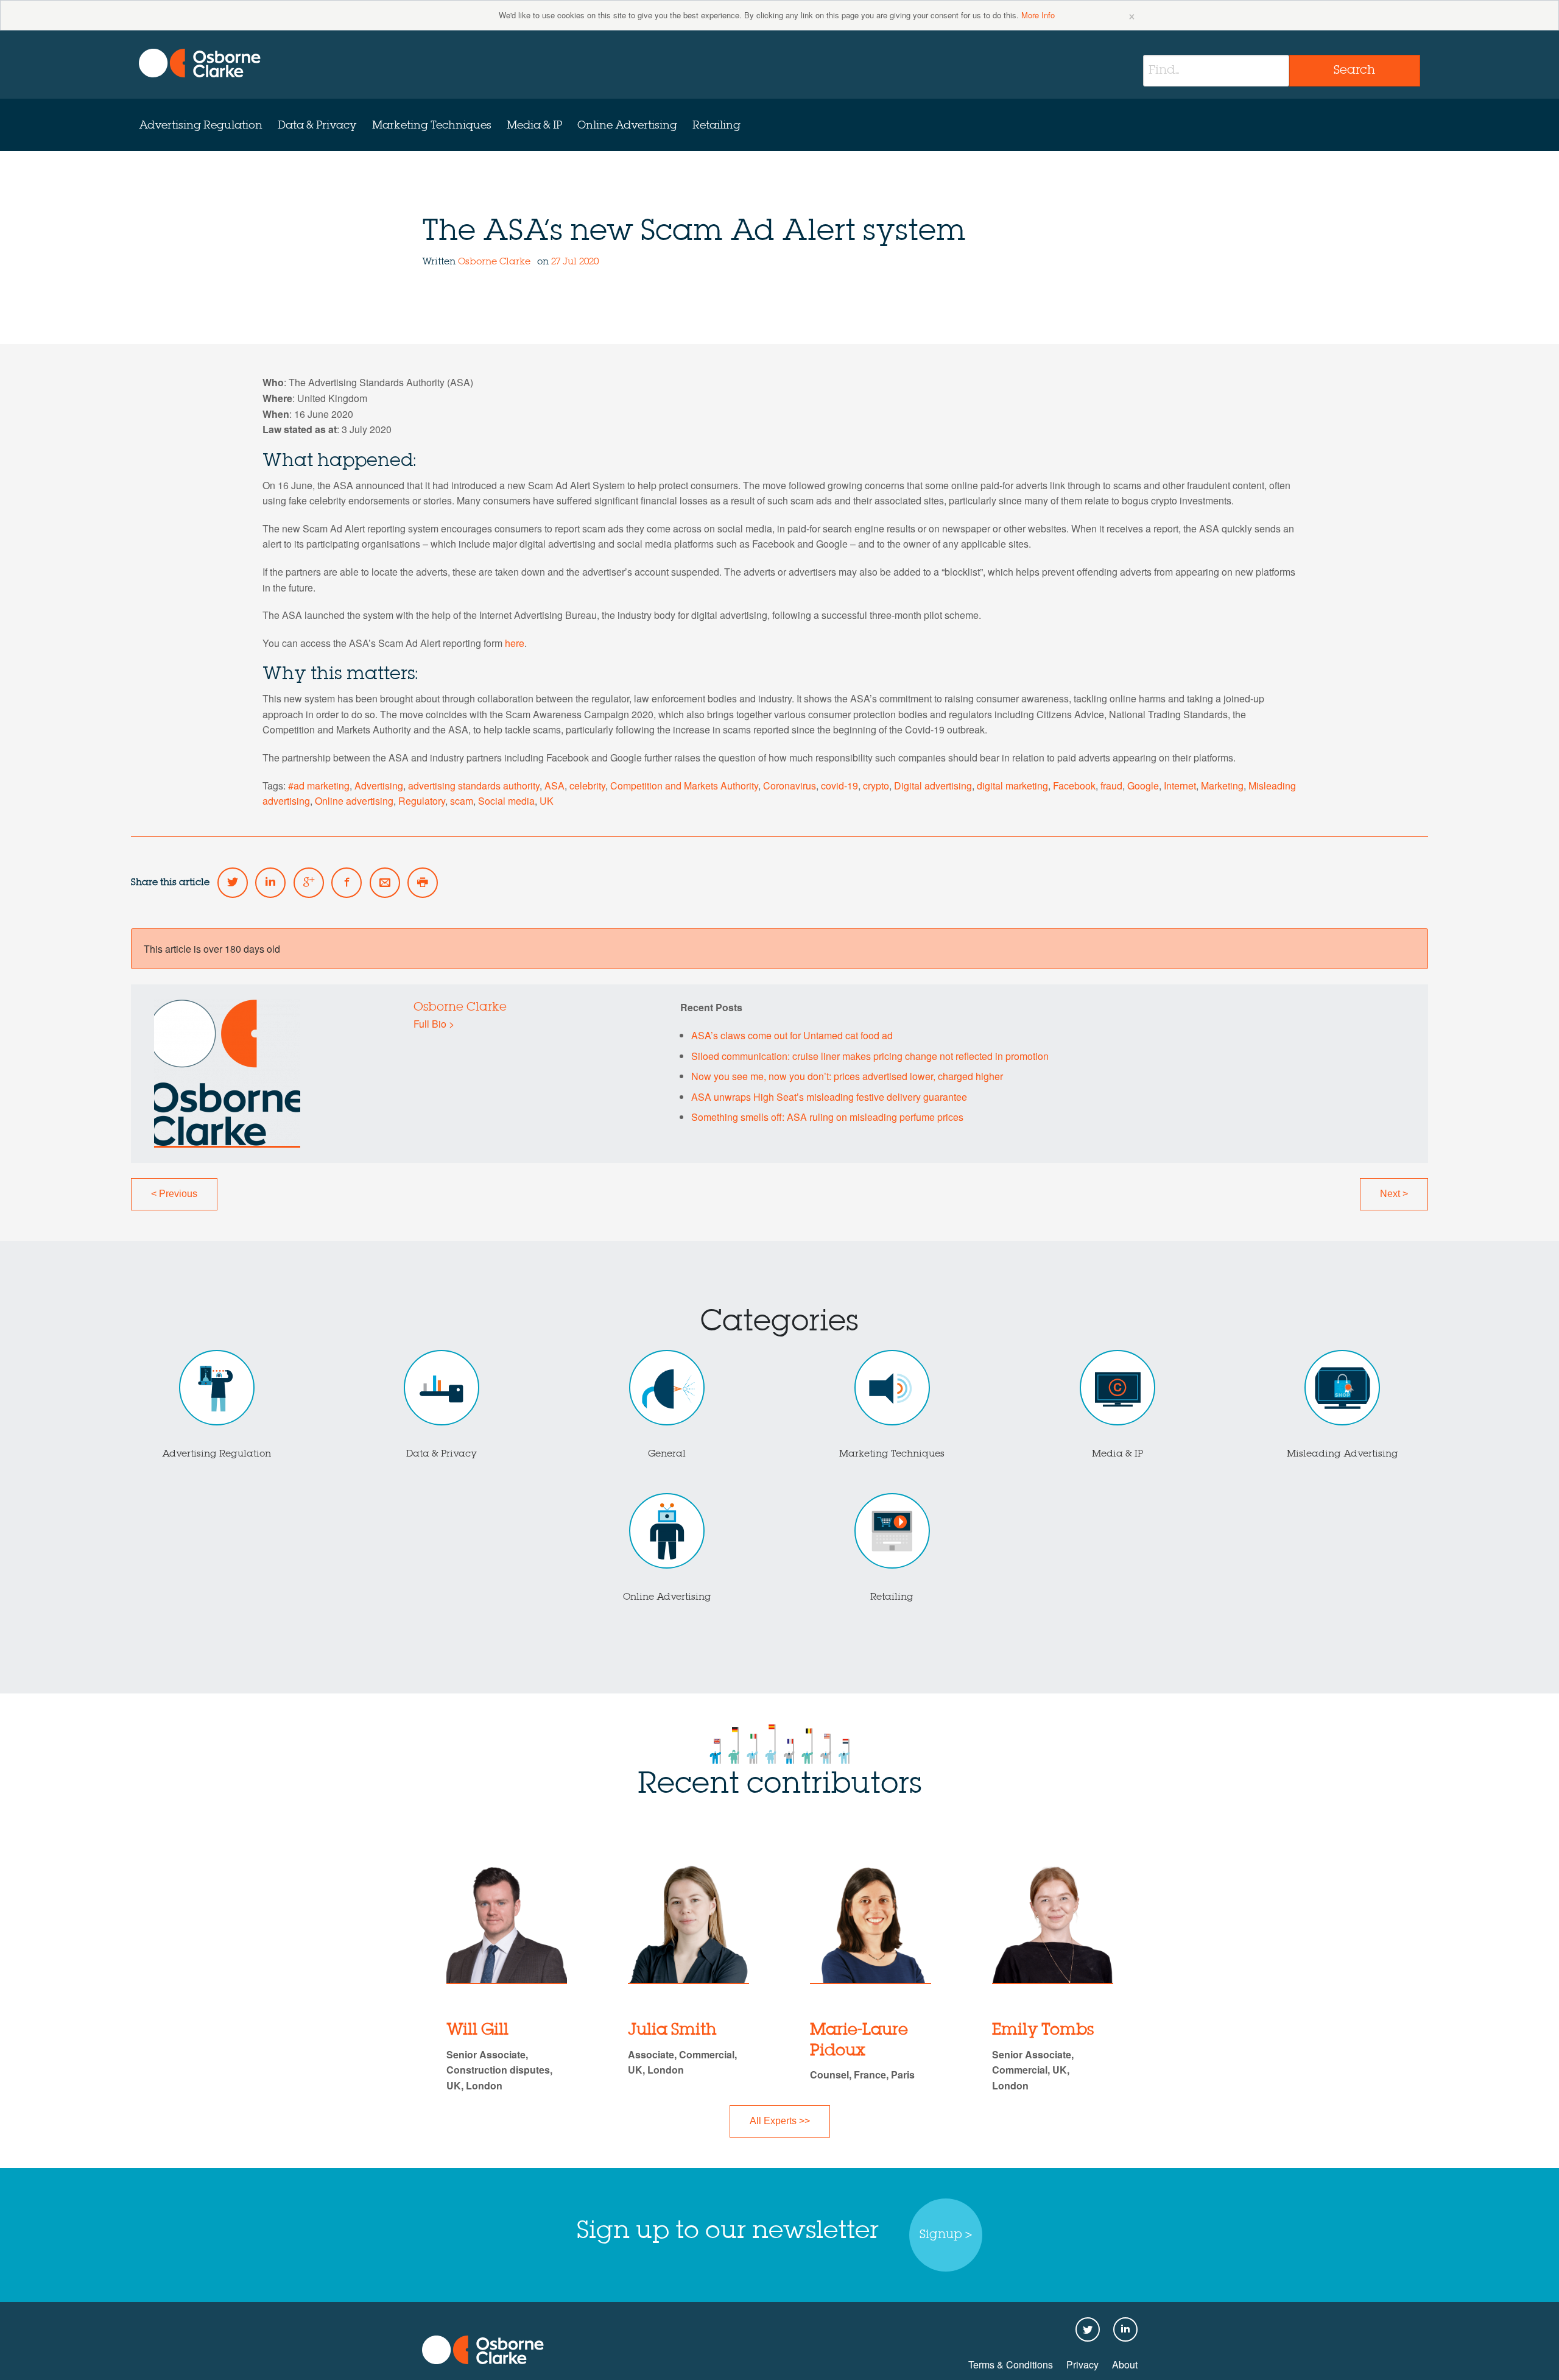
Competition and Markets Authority (684, 786)
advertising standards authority (474, 786)
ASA (554, 786)
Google (1143, 786)
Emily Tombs (1043, 2030)
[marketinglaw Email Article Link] (385, 883)
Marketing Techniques (432, 125)
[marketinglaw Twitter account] (233, 883)
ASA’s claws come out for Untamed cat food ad (792, 1035)
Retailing (716, 125)
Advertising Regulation (201, 125)
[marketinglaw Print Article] (423, 883)
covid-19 (839, 786)
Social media (506, 801)
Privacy (1082, 2364)
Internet (1180, 786)
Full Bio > (434, 1024)
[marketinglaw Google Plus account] (309, 883)
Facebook (1074, 786)
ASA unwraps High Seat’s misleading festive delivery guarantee (829, 1097)
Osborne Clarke (495, 262)
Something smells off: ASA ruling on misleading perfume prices (827, 1117)
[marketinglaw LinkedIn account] (270, 883)
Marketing (1222, 786)
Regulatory (422, 801)
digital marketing (1012, 786)
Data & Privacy (317, 125)
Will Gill (477, 2030)
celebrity (587, 786)
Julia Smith (672, 2030)
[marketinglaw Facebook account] (347, 883)
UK (547, 801)
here (515, 643)
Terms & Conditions (1011, 2364)
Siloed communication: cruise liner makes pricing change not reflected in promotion (870, 1056)
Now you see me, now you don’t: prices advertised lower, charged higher (847, 1076)
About (1125, 2364)
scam (462, 801)
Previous (174, 1194)
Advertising (379, 786)
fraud (1111, 786)
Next (1394, 1194)
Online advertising (354, 801)
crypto (876, 786)
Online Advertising (627, 125)
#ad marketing (319, 786)
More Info (1038, 15)
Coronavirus (790, 786)
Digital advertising (933, 786)
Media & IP (534, 125)
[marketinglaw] (200, 63)
